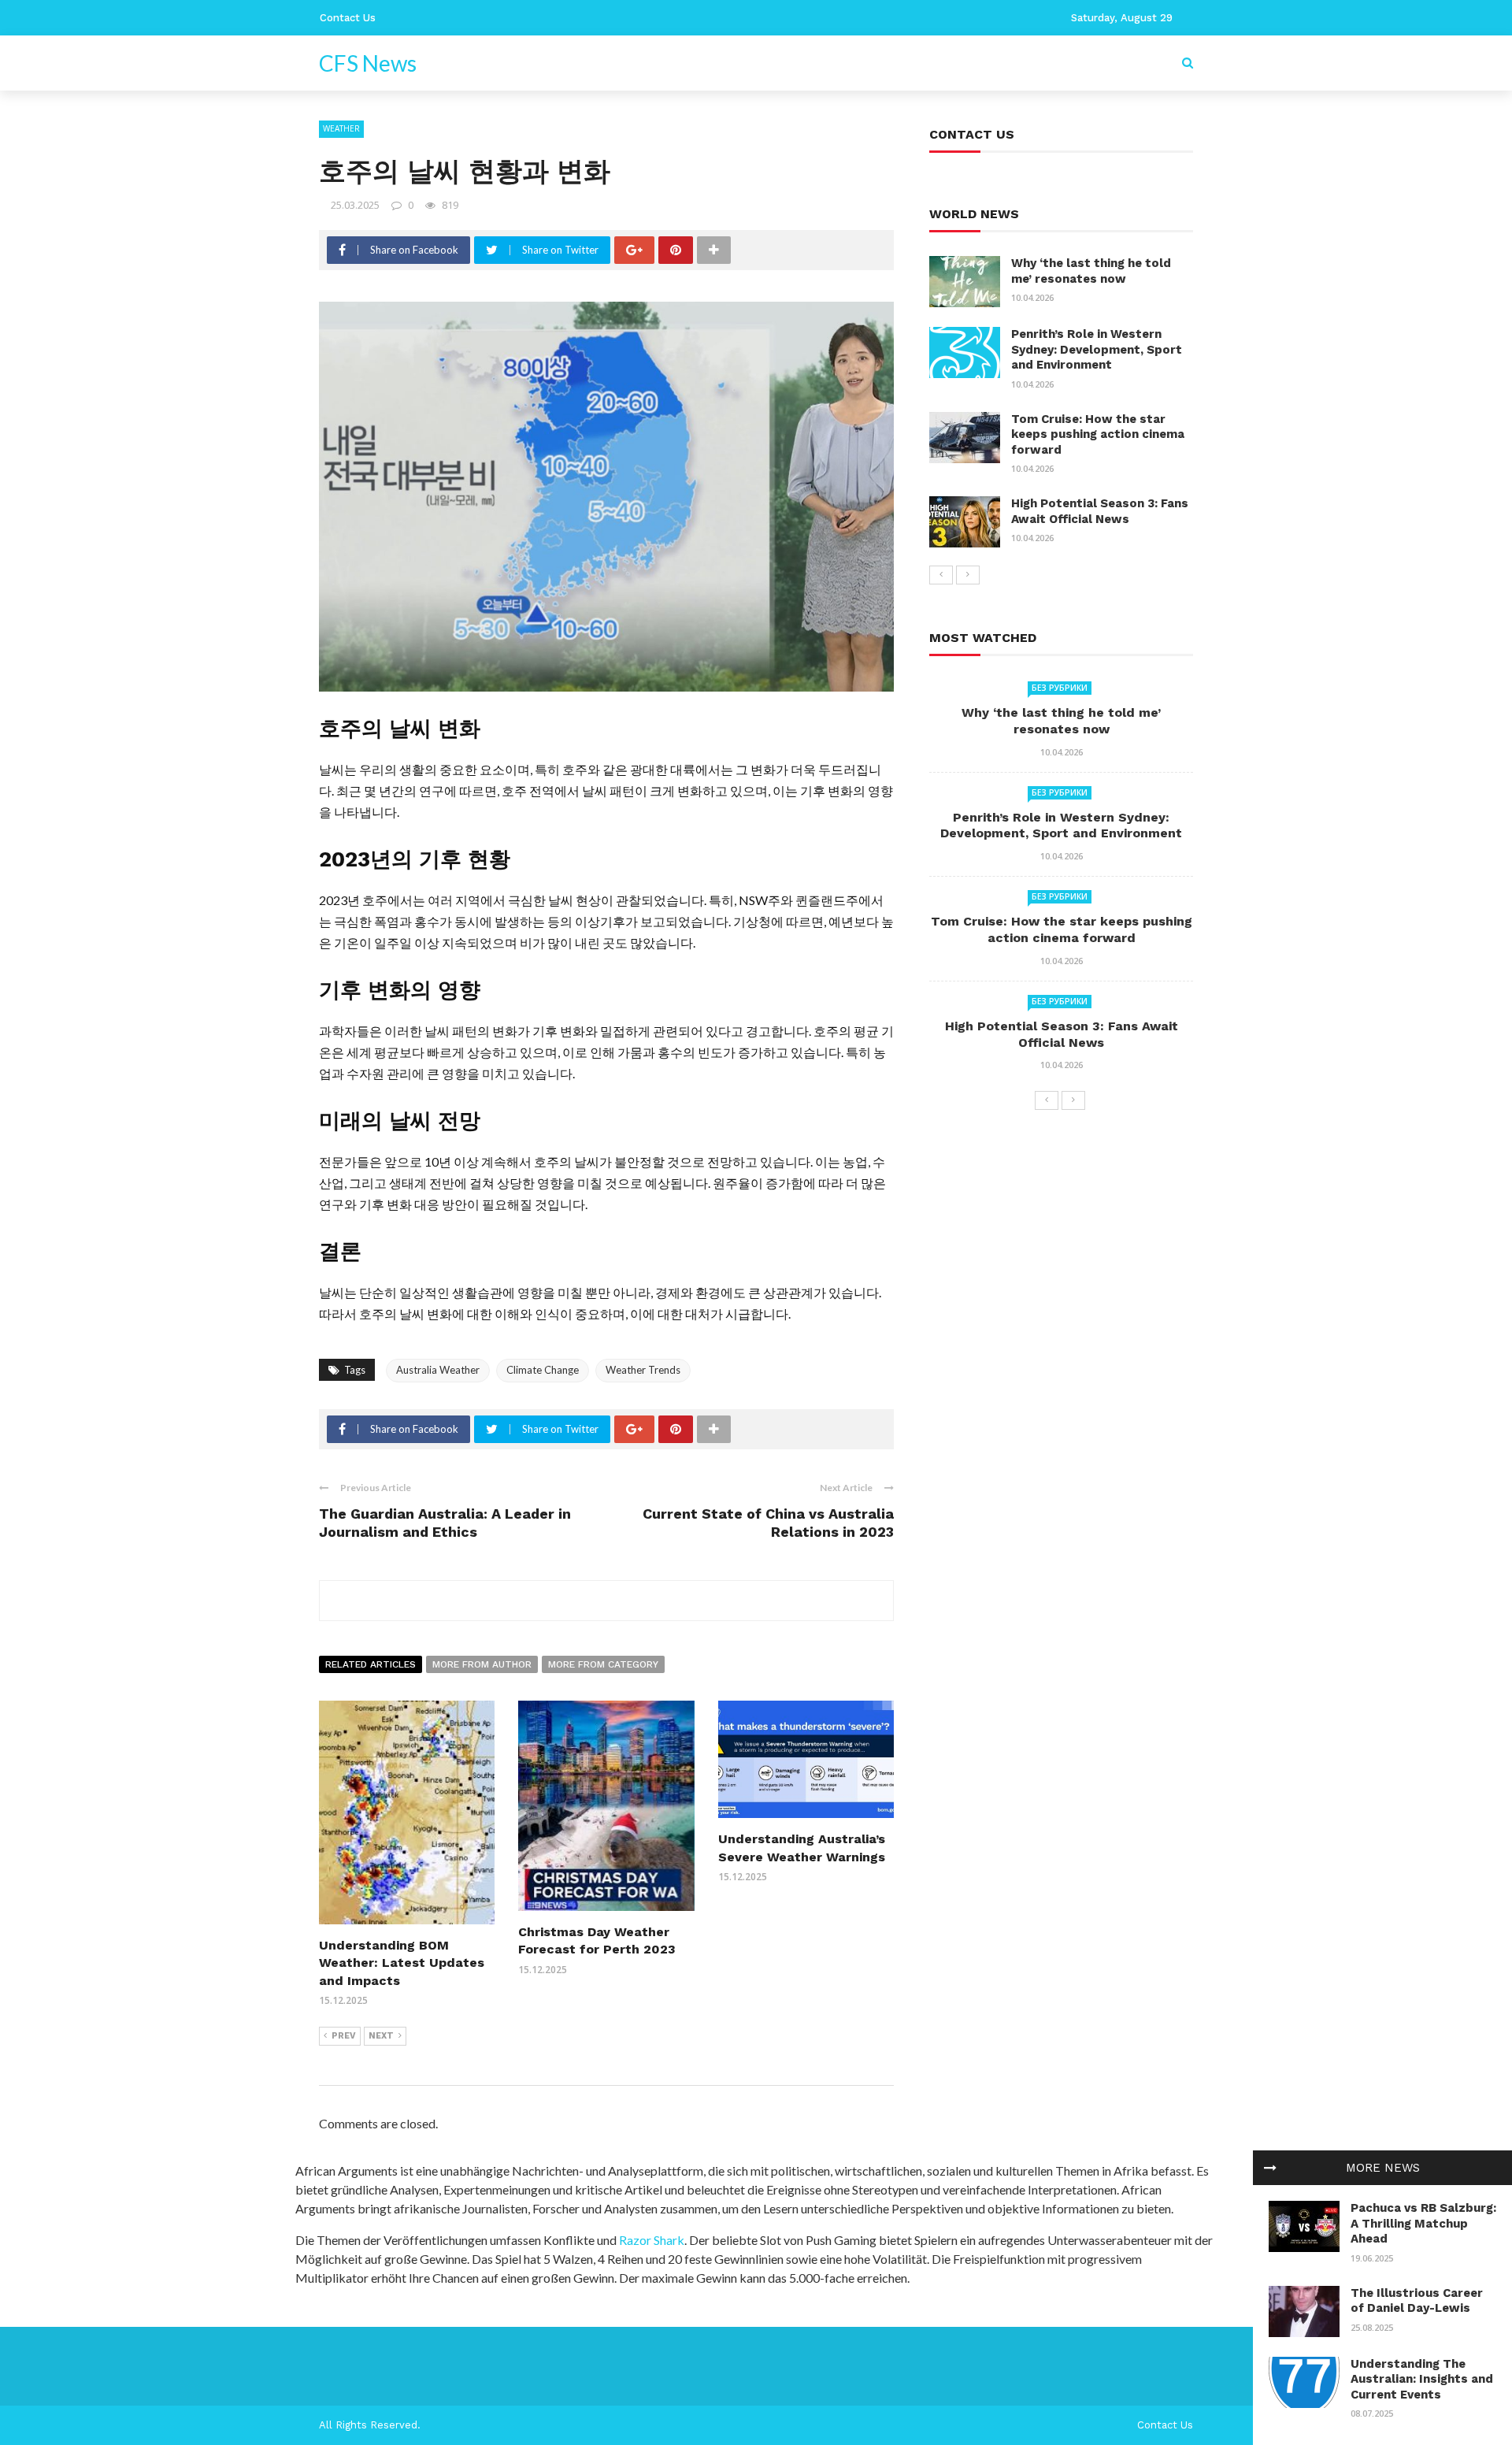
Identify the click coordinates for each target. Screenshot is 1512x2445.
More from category (603, 1664)
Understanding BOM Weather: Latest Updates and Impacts (402, 1963)
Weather (341, 128)
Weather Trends (643, 1370)
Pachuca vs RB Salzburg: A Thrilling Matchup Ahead (1423, 2223)
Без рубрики (1060, 688)
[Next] (968, 575)
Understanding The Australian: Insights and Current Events (1422, 2379)
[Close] (1270, 2168)
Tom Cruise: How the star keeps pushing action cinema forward (1098, 434)
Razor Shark (652, 2240)
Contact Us (348, 18)
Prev (344, 2036)
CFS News (368, 63)
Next (381, 2036)
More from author (482, 1664)
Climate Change (543, 1370)
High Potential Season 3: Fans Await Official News (1100, 511)
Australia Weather (438, 1370)
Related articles (371, 1664)
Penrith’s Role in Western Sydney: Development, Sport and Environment (1097, 349)
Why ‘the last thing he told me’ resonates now (1091, 271)
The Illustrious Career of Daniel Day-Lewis (1417, 2301)
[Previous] (941, 575)
